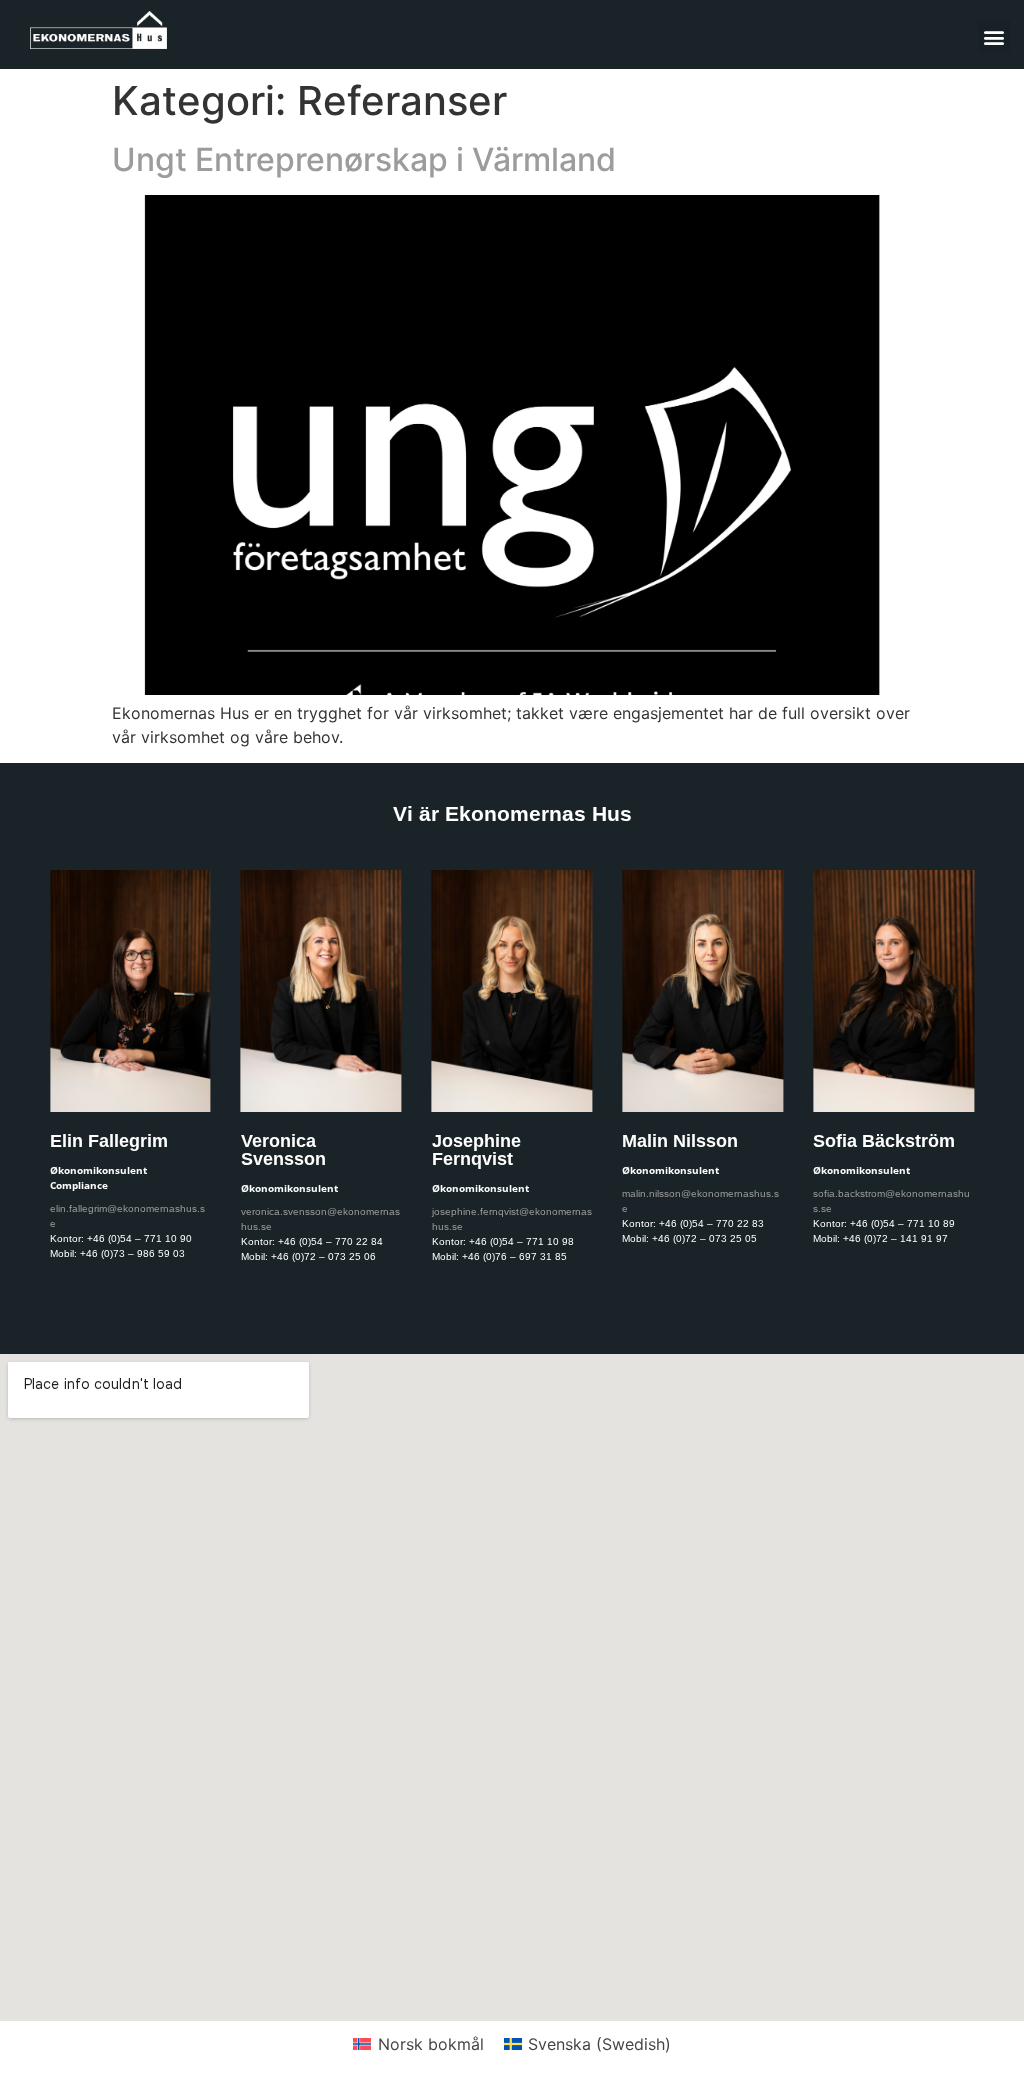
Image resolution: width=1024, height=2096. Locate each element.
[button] (994, 36)
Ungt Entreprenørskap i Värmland (364, 159)
